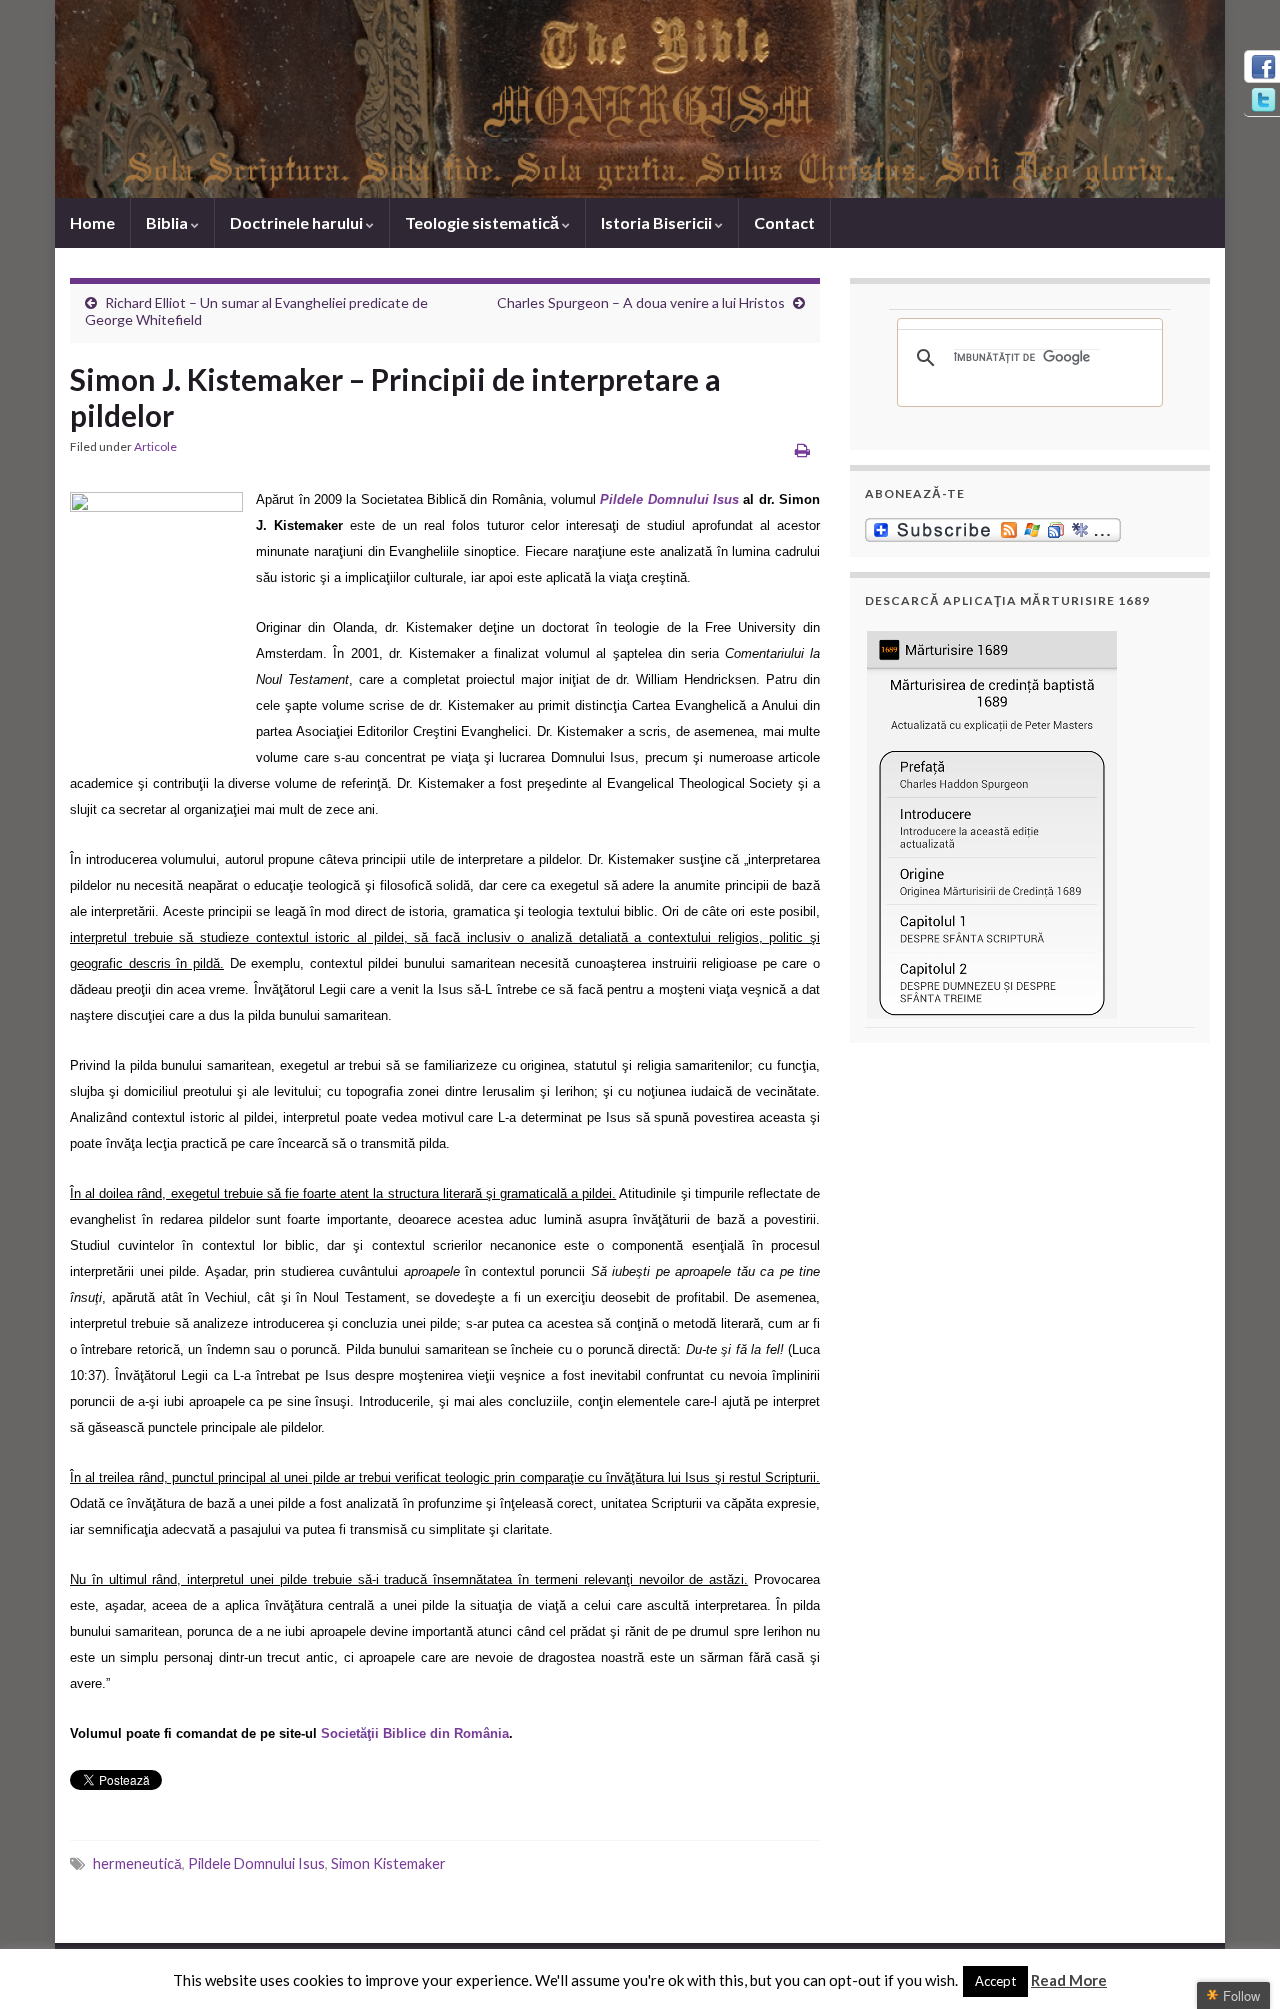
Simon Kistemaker (388, 1863)
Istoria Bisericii (658, 222)
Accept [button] (995, 1981)
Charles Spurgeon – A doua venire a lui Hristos (641, 302)
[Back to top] (1235, 1964)
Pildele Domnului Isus (256, 1863)
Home (92, 222)
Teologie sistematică (483, 222)
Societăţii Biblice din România (415, 1733)
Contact (784, 222)
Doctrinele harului (298, 222)
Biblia (168, 222)
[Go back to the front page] (640, 99)
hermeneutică (137, 1863)
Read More (1069, 1980)
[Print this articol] (802, 449)
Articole (155, 446)
